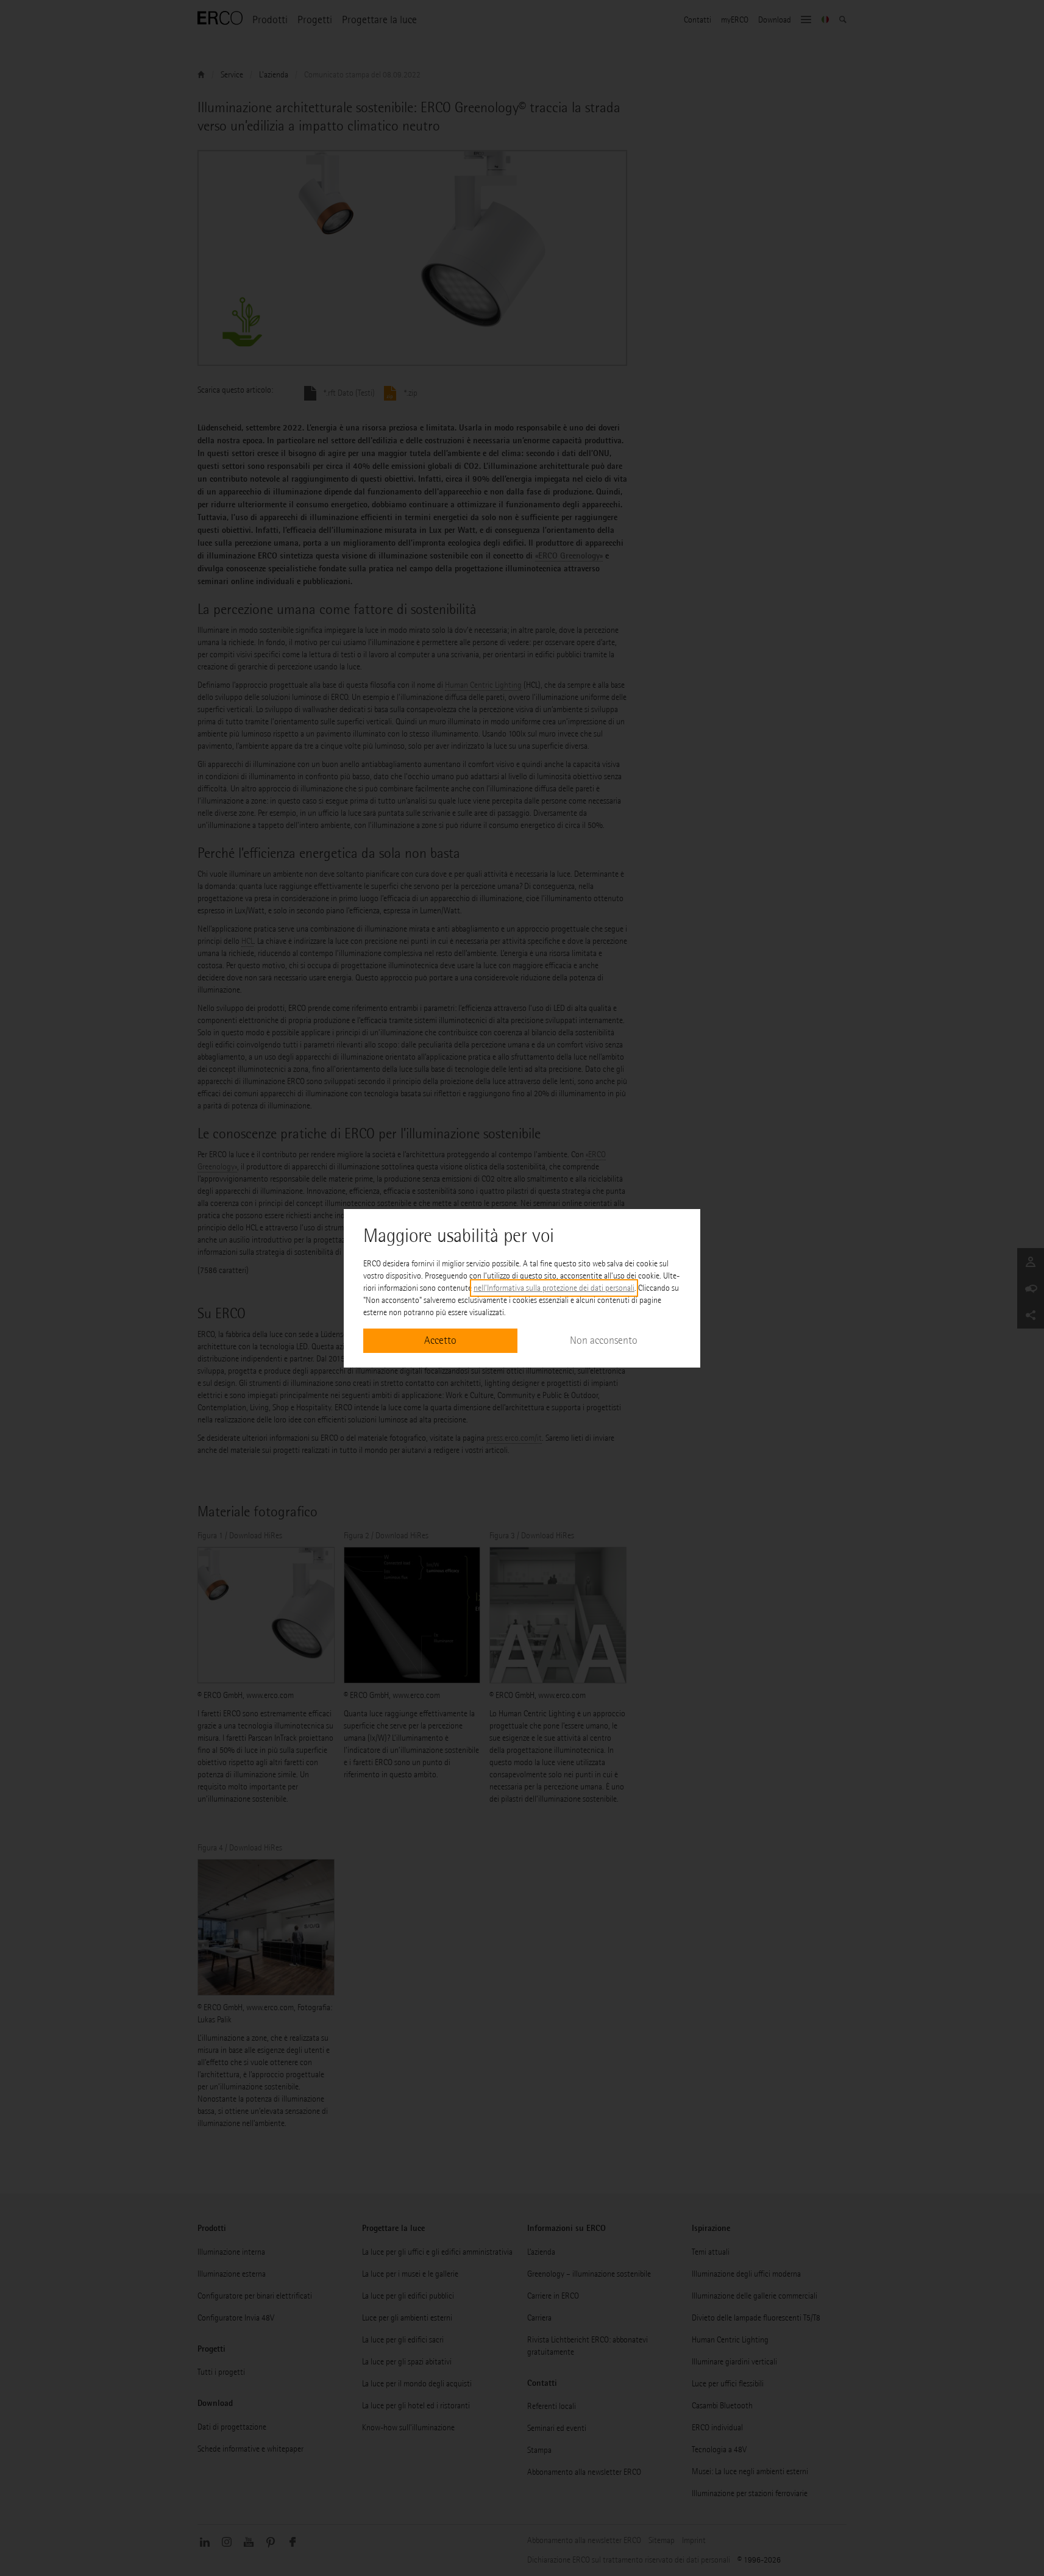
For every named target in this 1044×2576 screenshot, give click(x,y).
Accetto (440, 1340)
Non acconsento (604, 1340)
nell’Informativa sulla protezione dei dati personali (554, 1288)
